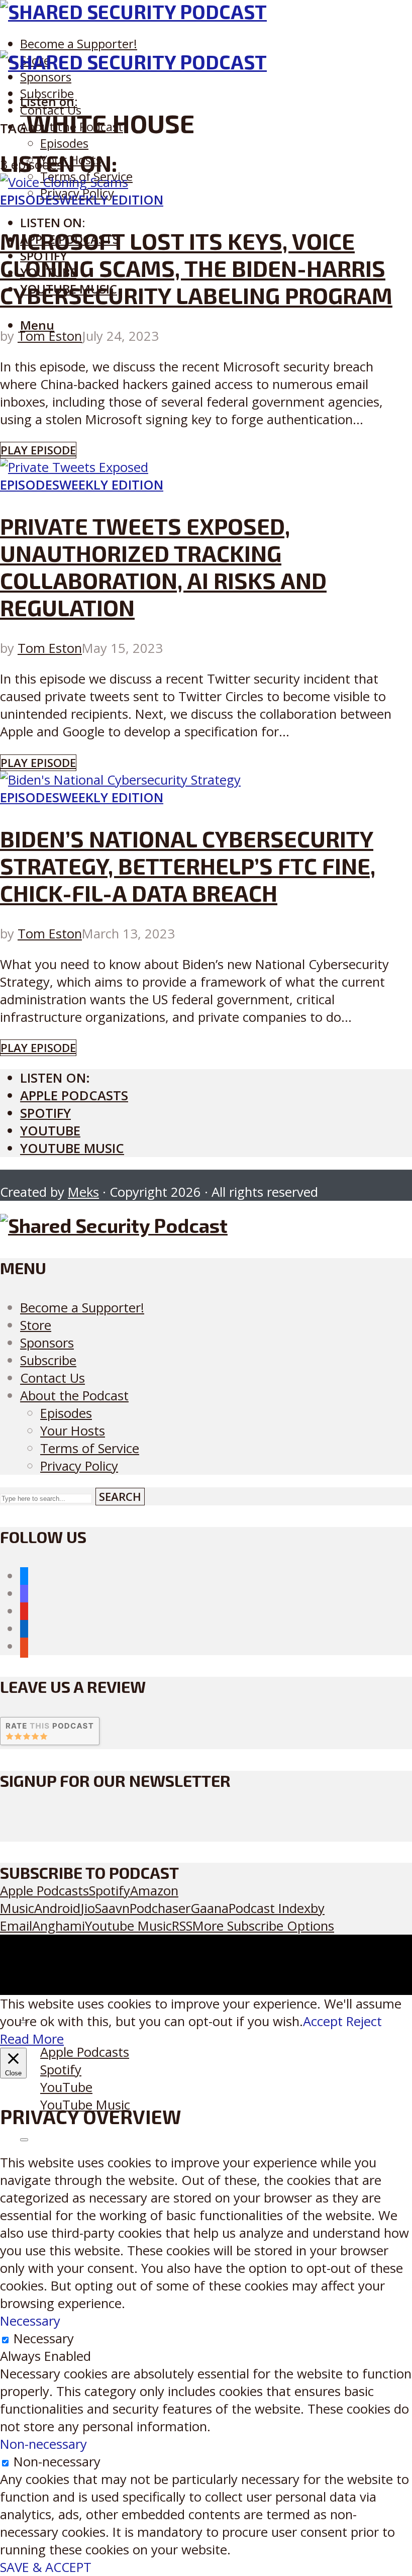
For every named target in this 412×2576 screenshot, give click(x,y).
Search (120, 1497)
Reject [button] (364, 2021)
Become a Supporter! (79, 43)
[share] (24, 2140)
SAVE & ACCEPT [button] (46, 2567)
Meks (83, 1192)
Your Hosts (73, 1431)
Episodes (64, 143)
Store (36, 1325)
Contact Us (53, 1378)
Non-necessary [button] (43, 2444)
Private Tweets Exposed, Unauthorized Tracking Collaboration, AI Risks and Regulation (163, 566)
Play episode (38, 450)
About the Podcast (74, 1396)
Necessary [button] (30, 2321)
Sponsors (46, 77)
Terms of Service (90, 1448)
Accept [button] (323, 2021)
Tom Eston (50, 336)
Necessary (44, 2339)
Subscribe (48, 1360)
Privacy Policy (79, 1466)
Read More (32, 2039)
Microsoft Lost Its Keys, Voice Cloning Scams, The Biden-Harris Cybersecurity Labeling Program (196, 268)
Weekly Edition (111, 200)
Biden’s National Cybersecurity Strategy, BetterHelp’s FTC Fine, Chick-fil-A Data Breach (188, 866)
